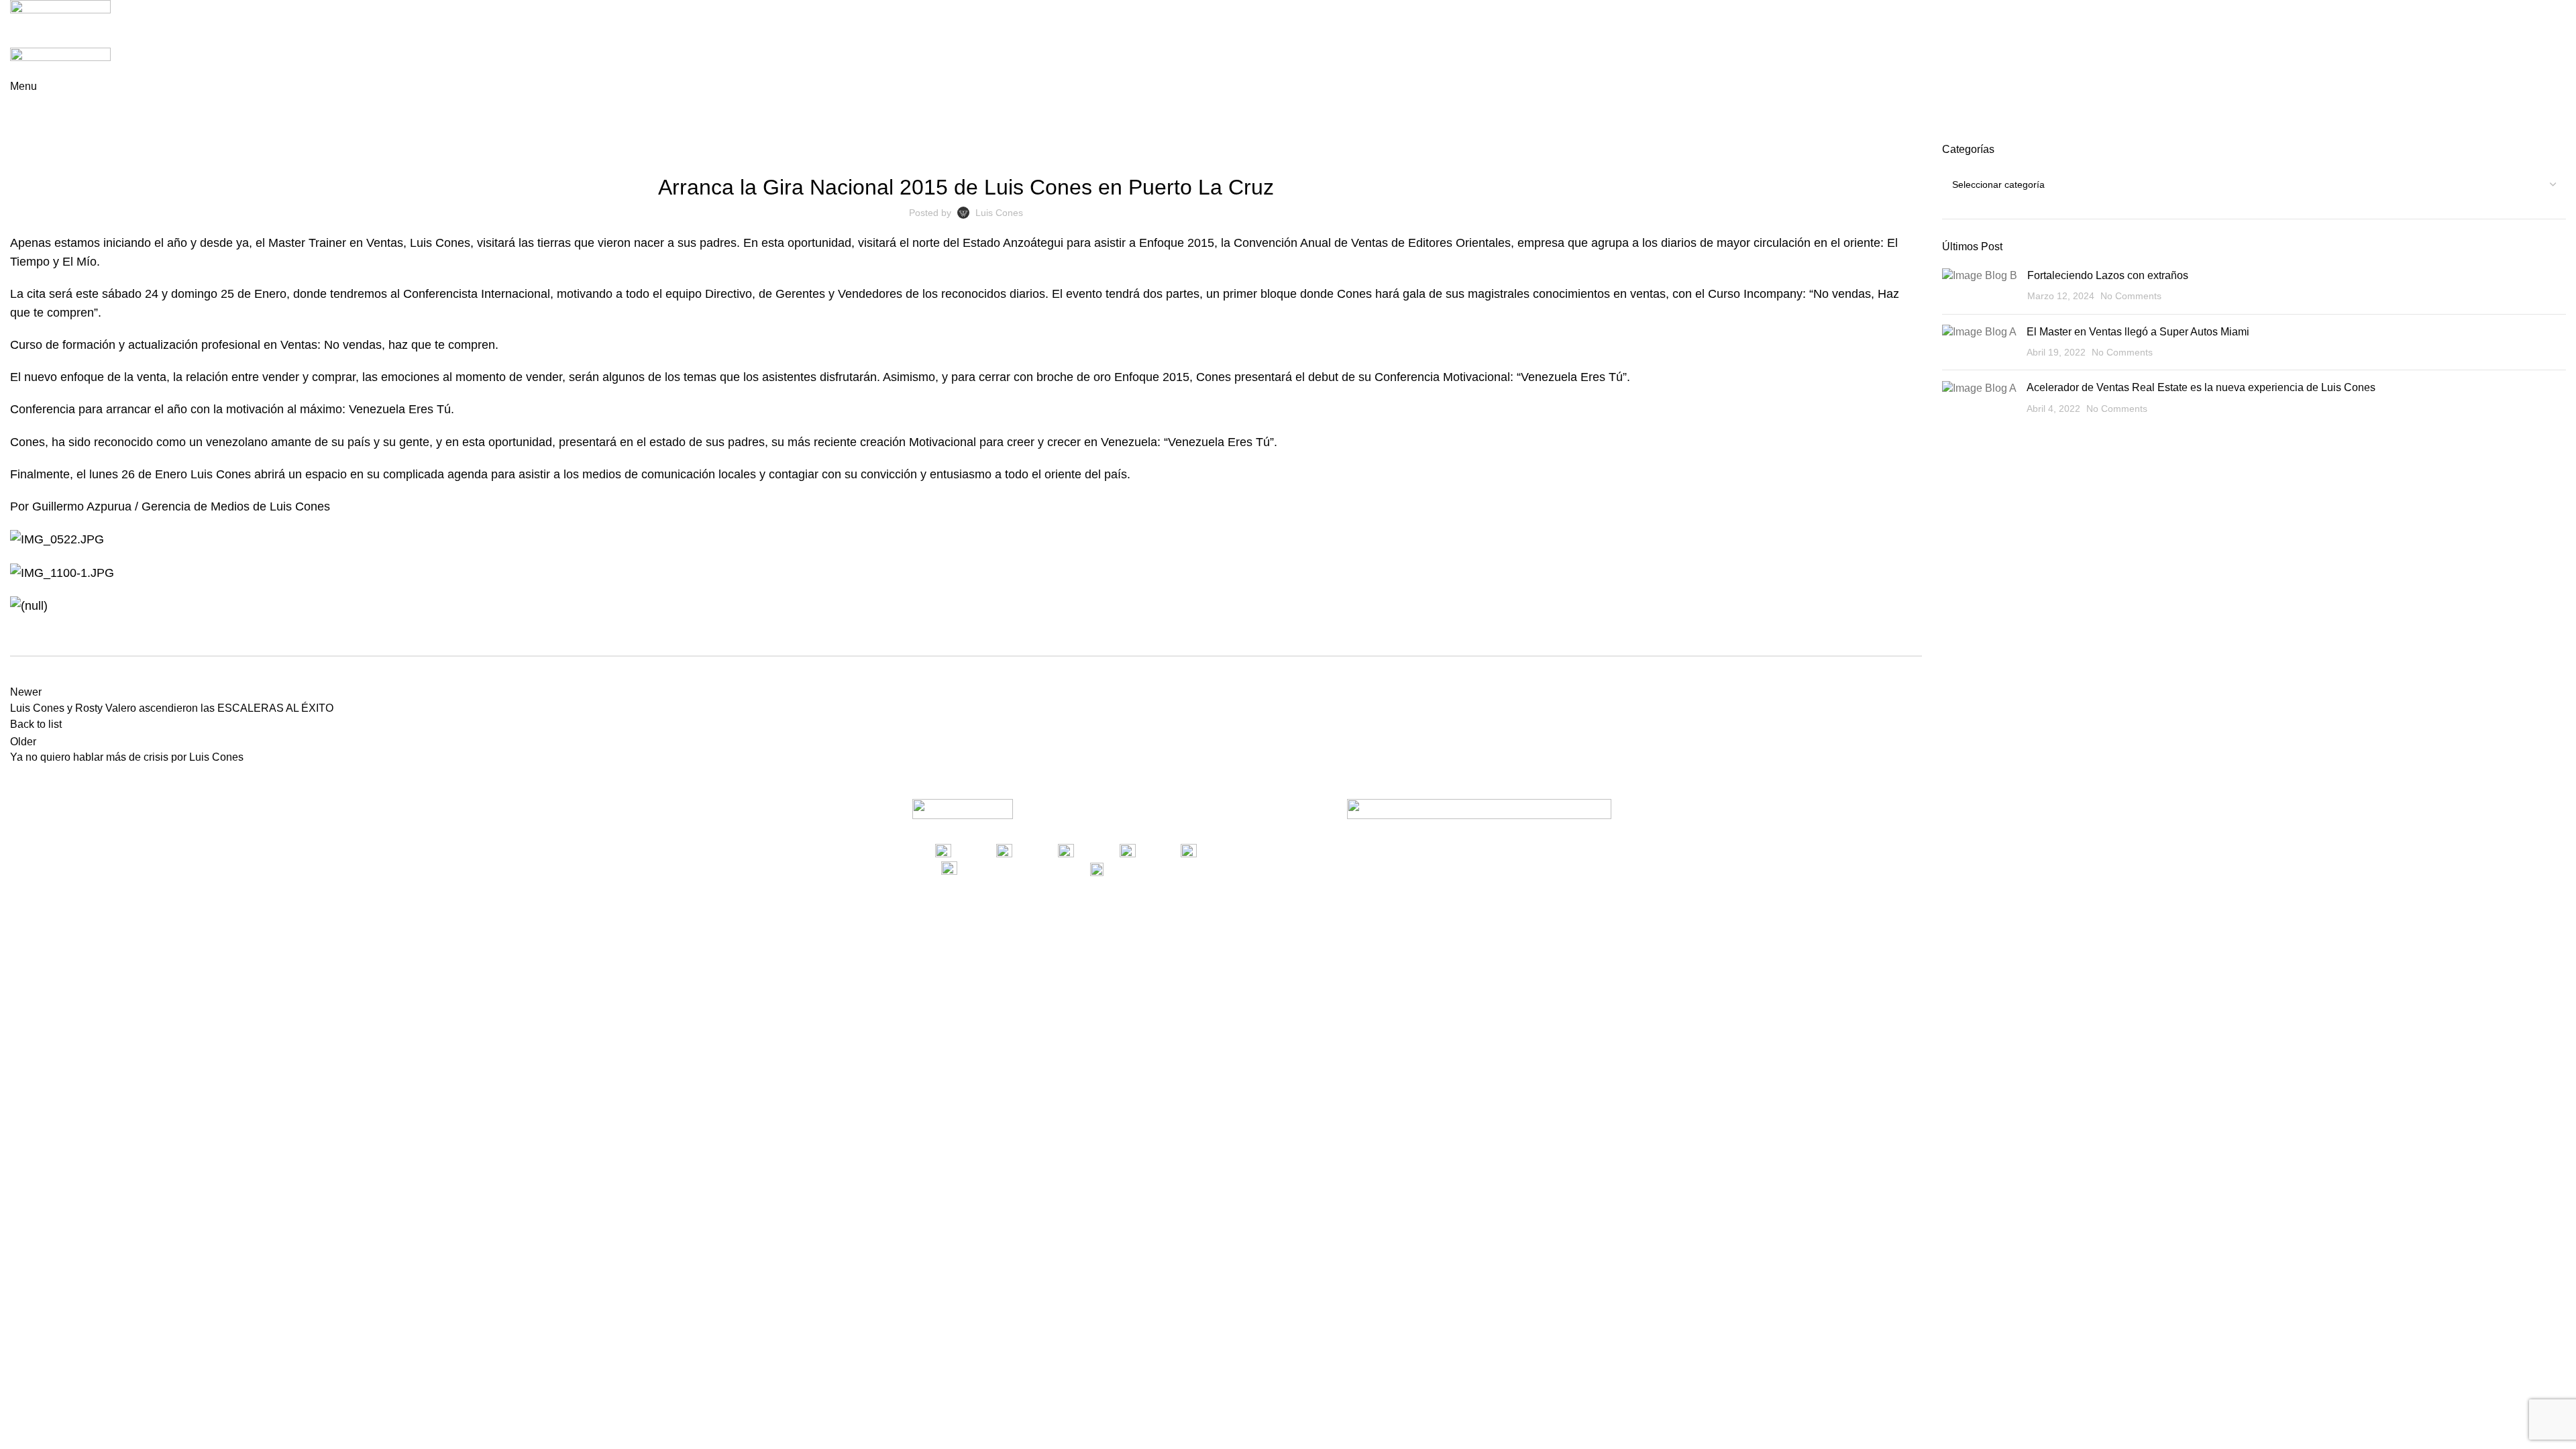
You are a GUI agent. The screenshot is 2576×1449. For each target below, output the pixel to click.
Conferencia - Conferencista (786, 150)
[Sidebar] (17, 962)
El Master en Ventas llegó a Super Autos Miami (2138, 332)
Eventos (1068, 150)
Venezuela (1312, 150)
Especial (1023, 150)
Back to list (36, 724)
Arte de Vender (77, 134)
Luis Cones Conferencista (1223, 150)
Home (21, 134)
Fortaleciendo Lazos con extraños (2108, 275)
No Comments (2131, 296)
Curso (873, 150)
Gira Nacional (1125, 150)
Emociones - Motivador (946, 150)
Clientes (693, 150)
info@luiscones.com (1182, 868)
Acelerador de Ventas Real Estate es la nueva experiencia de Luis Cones (2201, 387)
